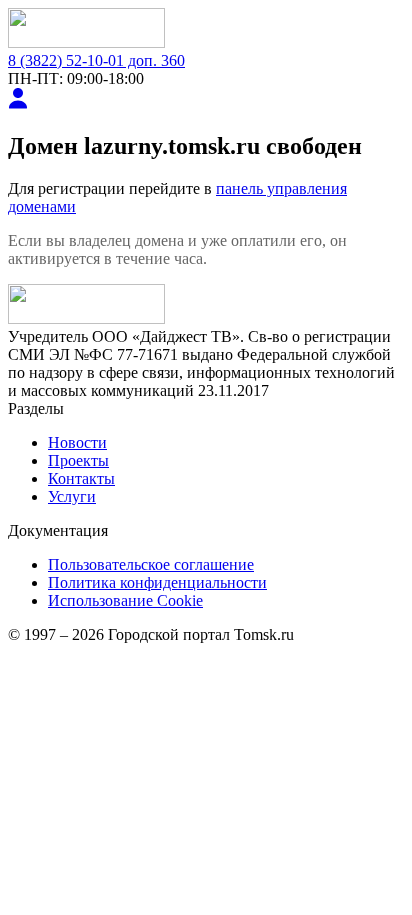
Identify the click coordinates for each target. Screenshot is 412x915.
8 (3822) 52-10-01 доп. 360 (96, 60)
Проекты (78, 460)
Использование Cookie (125, 600)
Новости (77, 442)
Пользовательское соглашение (151, 564)
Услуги (72, 496)
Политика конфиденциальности (157, 582)
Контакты (81, 478)
